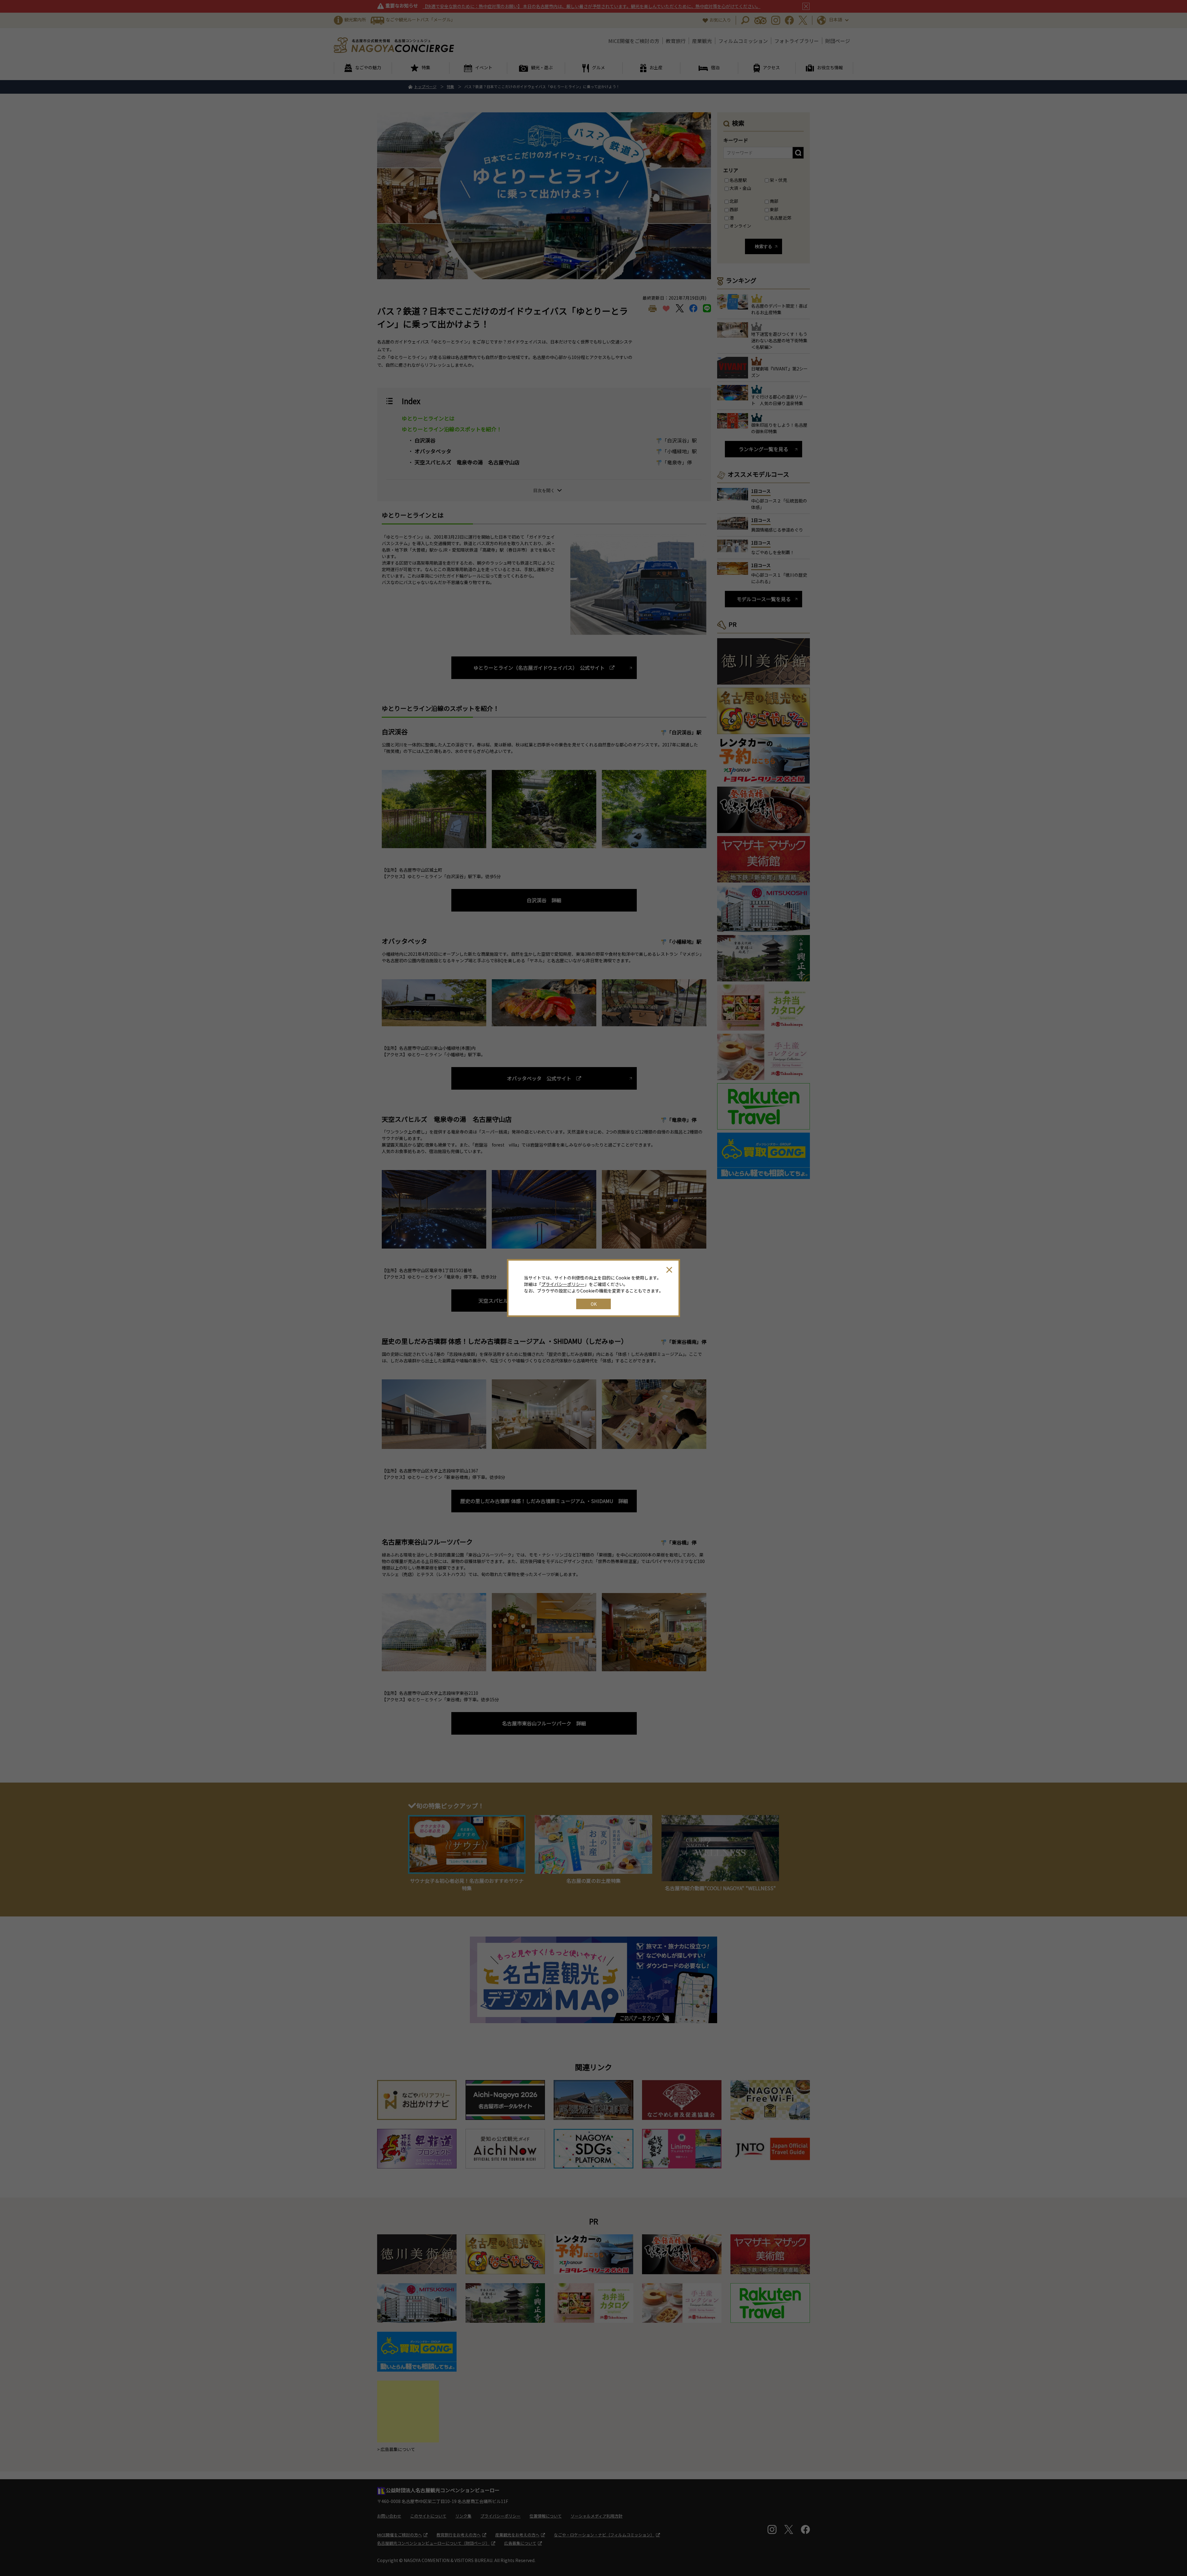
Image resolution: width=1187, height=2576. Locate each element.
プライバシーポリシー (563, 1284)
